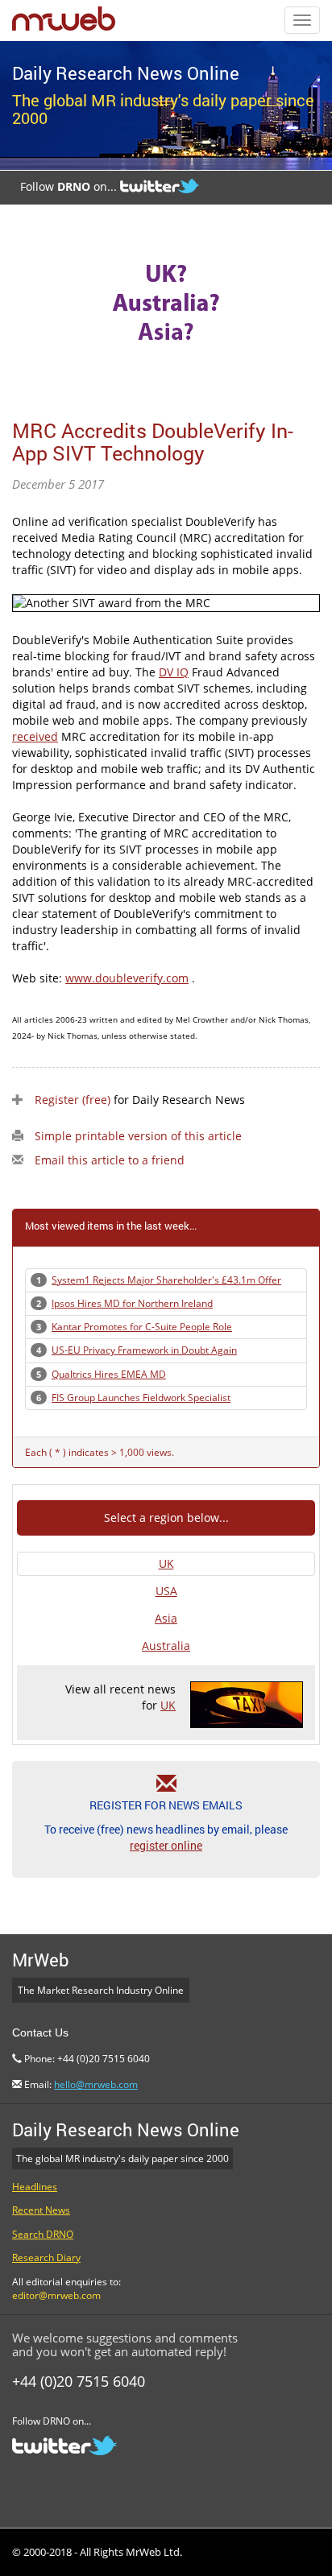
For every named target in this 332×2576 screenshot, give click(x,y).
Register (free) (73, 1100)
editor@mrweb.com (56, 2295)
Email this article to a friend (110, 1160)
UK (166, 1563)
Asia (166, 1618)
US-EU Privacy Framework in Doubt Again (144, 1350)
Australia (166, 1646)
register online (166, 1845)
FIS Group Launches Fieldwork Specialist (141, 1398)
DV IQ (174, 672)
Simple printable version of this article (138, 1136)
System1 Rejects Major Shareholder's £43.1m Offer (166, 1280)
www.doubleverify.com (127, 978)
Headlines (35, 2187)
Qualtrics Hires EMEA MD (109, 1374)
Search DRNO (43, 2234)
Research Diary (46, 2258)
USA (166, 1591)
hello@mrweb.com (96, 2084)
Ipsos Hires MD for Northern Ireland (132, 1303)
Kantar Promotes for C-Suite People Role (142, 1327)
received (35, 736)
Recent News (41, 2210)
